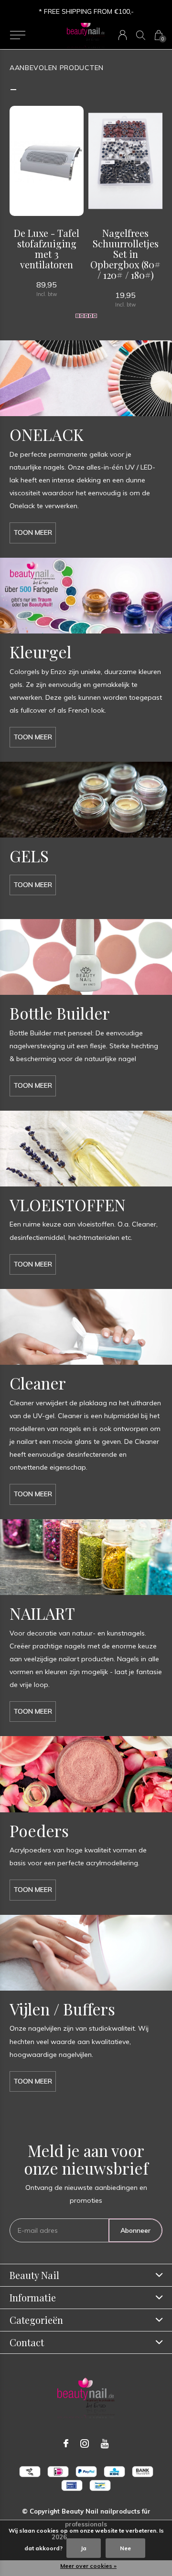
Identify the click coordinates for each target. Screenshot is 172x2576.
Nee (125, 2548)
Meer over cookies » (88, 2566)
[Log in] (123, 35)
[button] (17, 35)
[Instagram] (85, 2443)
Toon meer (33, 532)
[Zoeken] (141, 35)
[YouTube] (105, 2443)
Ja (84, 2548)
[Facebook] (66, 2443)
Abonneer (135, 2230)
